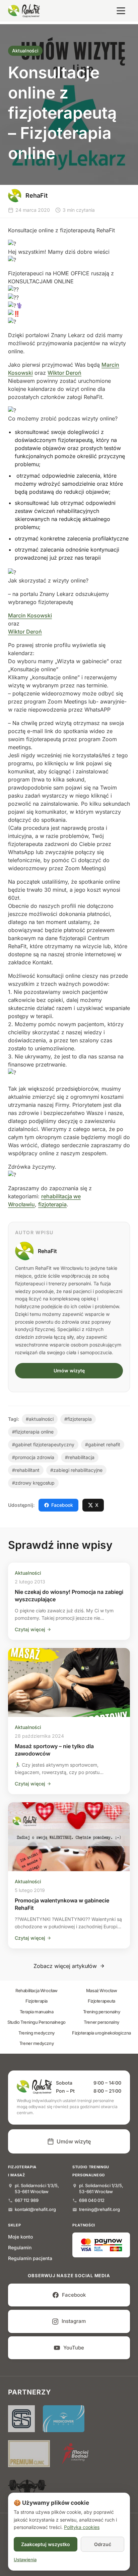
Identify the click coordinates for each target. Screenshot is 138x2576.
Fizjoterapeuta (101, 2001)
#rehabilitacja (80, 1457)
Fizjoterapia (37, 2001)
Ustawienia (25, 2560)
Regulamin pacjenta (30, 2258)
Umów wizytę (69, 1371)
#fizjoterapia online (33, 1432)
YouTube (74, 2348)
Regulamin (20, 2247)
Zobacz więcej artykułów (65, 1966)
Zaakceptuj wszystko (46, 2544)
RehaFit (47, 1251)
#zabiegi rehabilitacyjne (76, 1470)
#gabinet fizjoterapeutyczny (43, 1444)
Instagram (74, 2321)
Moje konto (20, 2237)
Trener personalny (101, 2022)
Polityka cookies (82, 2527)
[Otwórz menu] (121, 11)
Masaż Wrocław (101, 1990)
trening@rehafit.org (99, 2209)
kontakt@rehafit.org (35, 2209)
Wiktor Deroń (64, 373)
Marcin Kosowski (30, 615)
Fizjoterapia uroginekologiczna (101, 2033)
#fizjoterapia (78, 1419)
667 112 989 (27, 2200)
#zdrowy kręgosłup (33, 1483)
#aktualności (40, 1419)
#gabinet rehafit (103, 1444)
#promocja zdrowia (33, 1457)
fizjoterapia (52, 1204)
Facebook (62, 1505)
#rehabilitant (26, 1470)
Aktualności (25, 51)
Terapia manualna (37, 2012)
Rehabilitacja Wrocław (37, 1990)
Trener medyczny (37, 2043)
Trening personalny (102, 2012)
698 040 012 (92, 2200)
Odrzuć (103, 2544)
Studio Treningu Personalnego (36, 2022)
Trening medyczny (37, 2033)
